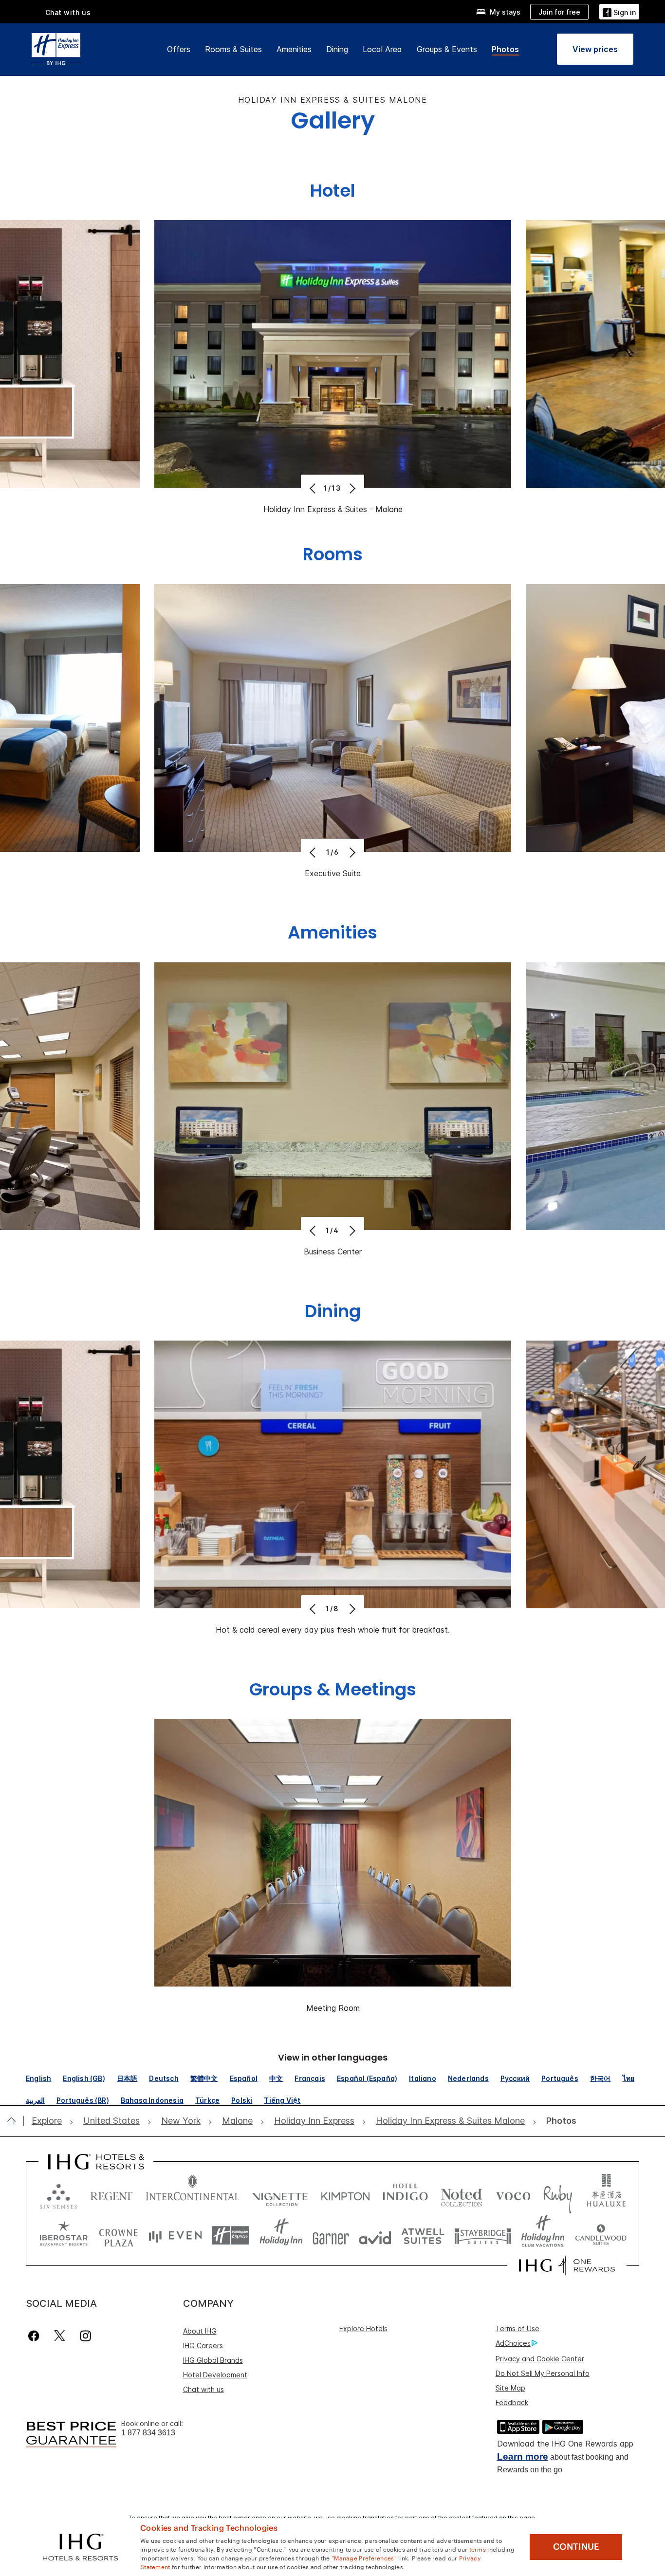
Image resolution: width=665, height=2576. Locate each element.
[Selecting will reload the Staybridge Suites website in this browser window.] (483, 2236)
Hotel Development (215, 2375)
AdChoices (513, 2343)
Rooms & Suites (233, 49)
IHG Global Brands (213, 2360)
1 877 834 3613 (148, 2433)
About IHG (200, 2331)
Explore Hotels (363, 2328)
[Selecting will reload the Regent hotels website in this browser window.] (111, 2194)
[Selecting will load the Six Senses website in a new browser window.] (58, 2194)
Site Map (510, 2388)
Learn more (523, 2456)
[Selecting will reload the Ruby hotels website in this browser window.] (558, 2194)
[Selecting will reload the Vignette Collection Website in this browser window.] (280, 2194)
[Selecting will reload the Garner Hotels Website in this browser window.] (331, 2236)
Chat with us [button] (68, 12)
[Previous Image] (314, 488)
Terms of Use (517, 2328)
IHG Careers (203, 2346)
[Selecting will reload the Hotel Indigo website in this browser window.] (405, 2194)
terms (478, 2549)
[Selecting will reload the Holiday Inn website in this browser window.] (281, 2236)
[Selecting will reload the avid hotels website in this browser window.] (375, 2236)
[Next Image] (351, 488)
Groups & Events (447, 49)
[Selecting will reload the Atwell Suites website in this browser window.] (423, 2236)
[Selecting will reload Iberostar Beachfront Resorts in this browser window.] (64, 2236)
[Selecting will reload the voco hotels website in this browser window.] (513, 2194)
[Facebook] (36, 2336)
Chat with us (203, 2389)
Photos (505, 49)
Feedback (512, 2402)
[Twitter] (60, 2336)
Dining (337, 49)
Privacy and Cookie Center (540, 2359)
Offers (179, 49)
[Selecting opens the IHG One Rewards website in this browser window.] (567, 2265)
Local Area (382, 49)
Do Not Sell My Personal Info (543, 2373)
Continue (576, 2547)
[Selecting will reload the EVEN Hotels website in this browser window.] (175, 2236)
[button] (619, 11)
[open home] (15, 2121)
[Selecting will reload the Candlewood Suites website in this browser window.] (600, 2236)
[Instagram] (85, 2336)
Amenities (294, 49)
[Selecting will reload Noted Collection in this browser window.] (462, 2194)
